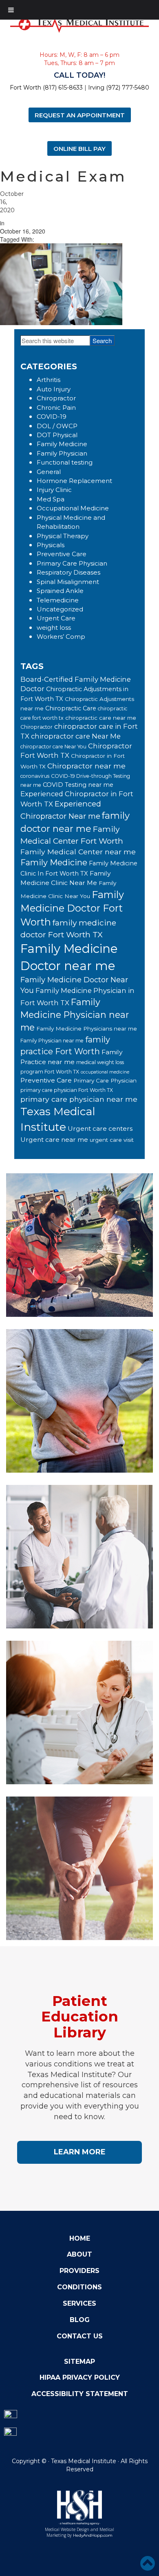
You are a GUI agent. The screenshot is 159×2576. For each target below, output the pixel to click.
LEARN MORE (80, 2152)
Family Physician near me (52, 1041)
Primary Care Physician (72, 563)
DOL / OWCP (57, 426)
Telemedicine (58, 600)
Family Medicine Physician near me (75, 1015)
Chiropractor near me (86, 766)
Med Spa (51, 499)
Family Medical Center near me (78, 852)
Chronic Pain (56, 408)
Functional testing (65, 462)
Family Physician (62, 453)
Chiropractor (56, 398)
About (79, 2254)
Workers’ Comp (61, 637)
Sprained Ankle (60, 591)
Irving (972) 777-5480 (119, 88)
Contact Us (80, 2336)
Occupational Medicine (73, 508)
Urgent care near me (54, 1140)
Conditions (79, 2287)
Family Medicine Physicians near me (87, 1029)
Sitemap (79, 2362)
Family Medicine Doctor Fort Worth (72, 908)
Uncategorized (60, 609)
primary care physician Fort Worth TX (67, 1090)
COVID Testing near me (78, 785)
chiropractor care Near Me (76, 736)
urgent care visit (112, 1140)
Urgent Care (56, 618)
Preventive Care (62, 554)
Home (80, 2238)
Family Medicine (62, 444)
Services (79, 2303)
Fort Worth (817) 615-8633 (46, 88)
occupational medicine (105, 1072)
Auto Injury (54, 389)
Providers (79, 2271)
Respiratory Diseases (68, 572)
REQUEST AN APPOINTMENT (80, 115)
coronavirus (35, 776)
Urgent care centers (100, 1129)
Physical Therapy (63, 536)
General (49, 472)
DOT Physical (57, 435)
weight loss (54, 628)
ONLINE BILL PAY (79, 148)
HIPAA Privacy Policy (80, 2377)
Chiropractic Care (71, 708)
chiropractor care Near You (53, 747)
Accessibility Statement (80, 2394)
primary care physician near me (79, 1099)
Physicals (51, 545)
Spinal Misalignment (68, 582)
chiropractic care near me (101, 718)
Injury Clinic (54, 490)
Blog (80, 2320)
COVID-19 (52, 417)
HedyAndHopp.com (93, 2535)
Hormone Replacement (74, 481)
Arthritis (49, 380)
